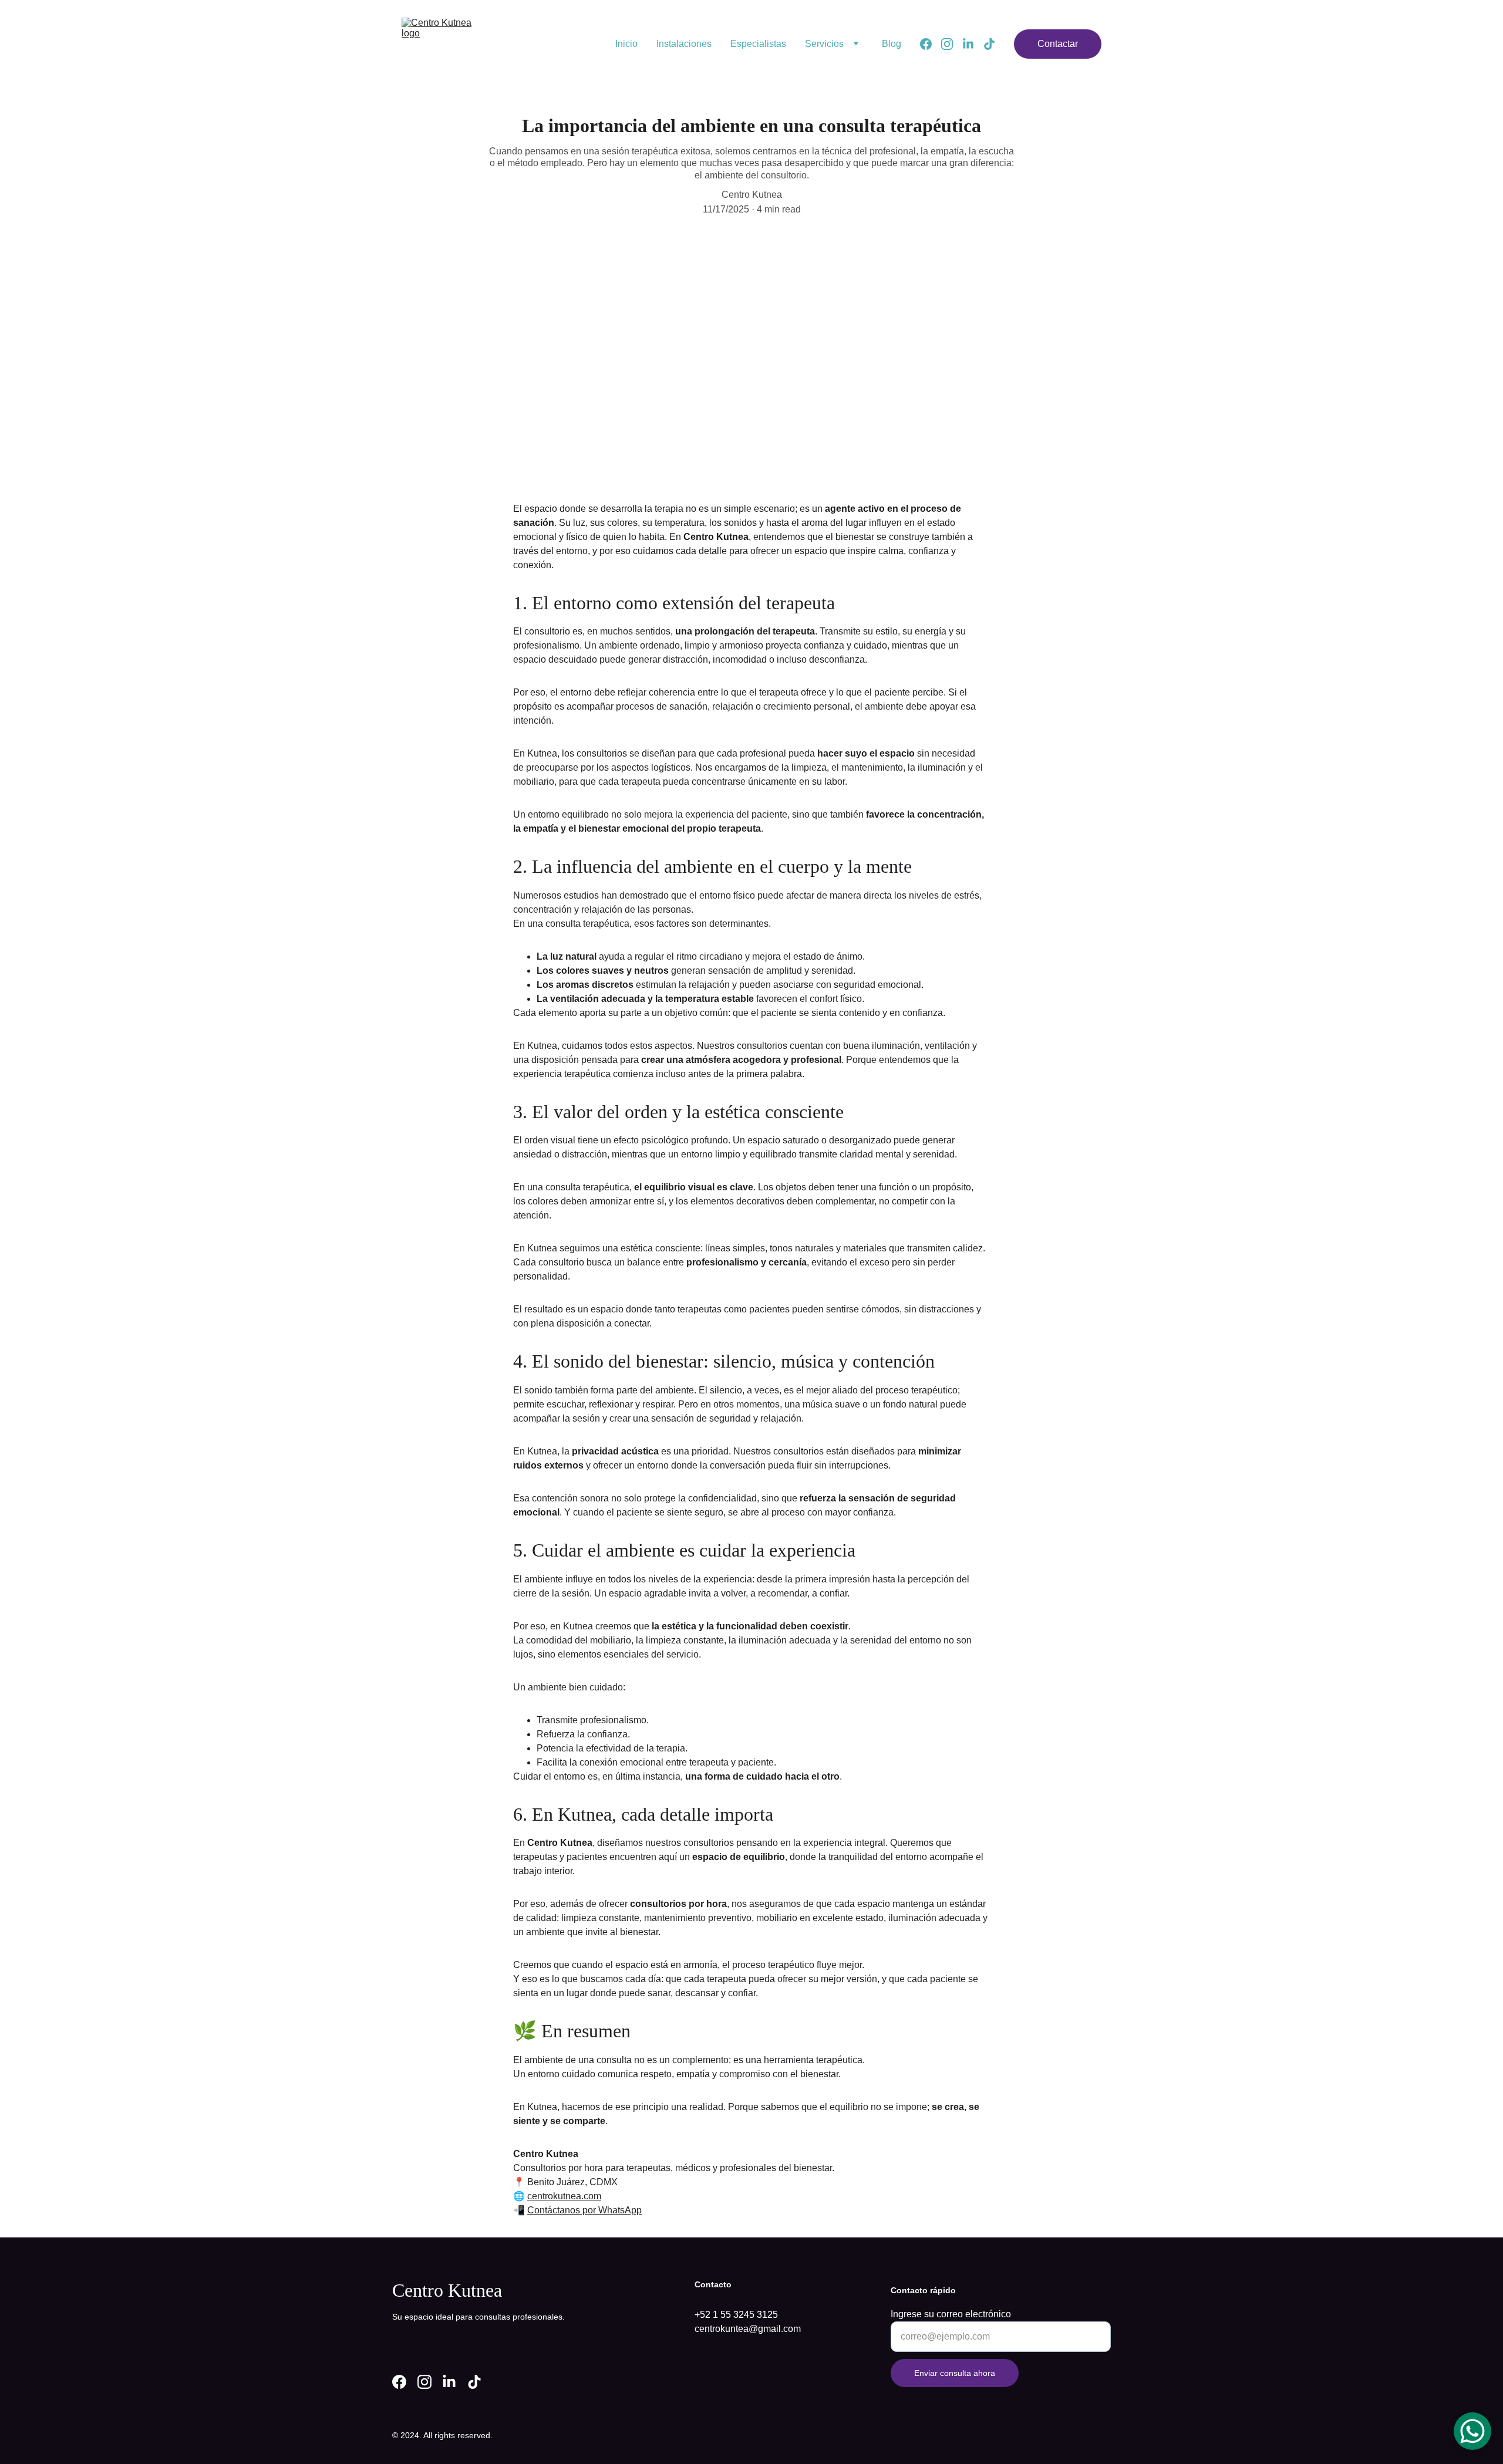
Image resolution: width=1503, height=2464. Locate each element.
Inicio (626, 44)
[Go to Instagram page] (952, 44)
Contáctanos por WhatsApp (584, 2210)
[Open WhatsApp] (1472, 2431)
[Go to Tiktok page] (989, 44)
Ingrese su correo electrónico (951, 2314)
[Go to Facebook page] (931, 44)
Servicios (824, 44)
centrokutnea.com (564, 2196)
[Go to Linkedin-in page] (973, 44)
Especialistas (758, 44)
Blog (892, 44)
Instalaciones (684, 44)
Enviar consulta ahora (955, 2373)
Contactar (1058, 44)
